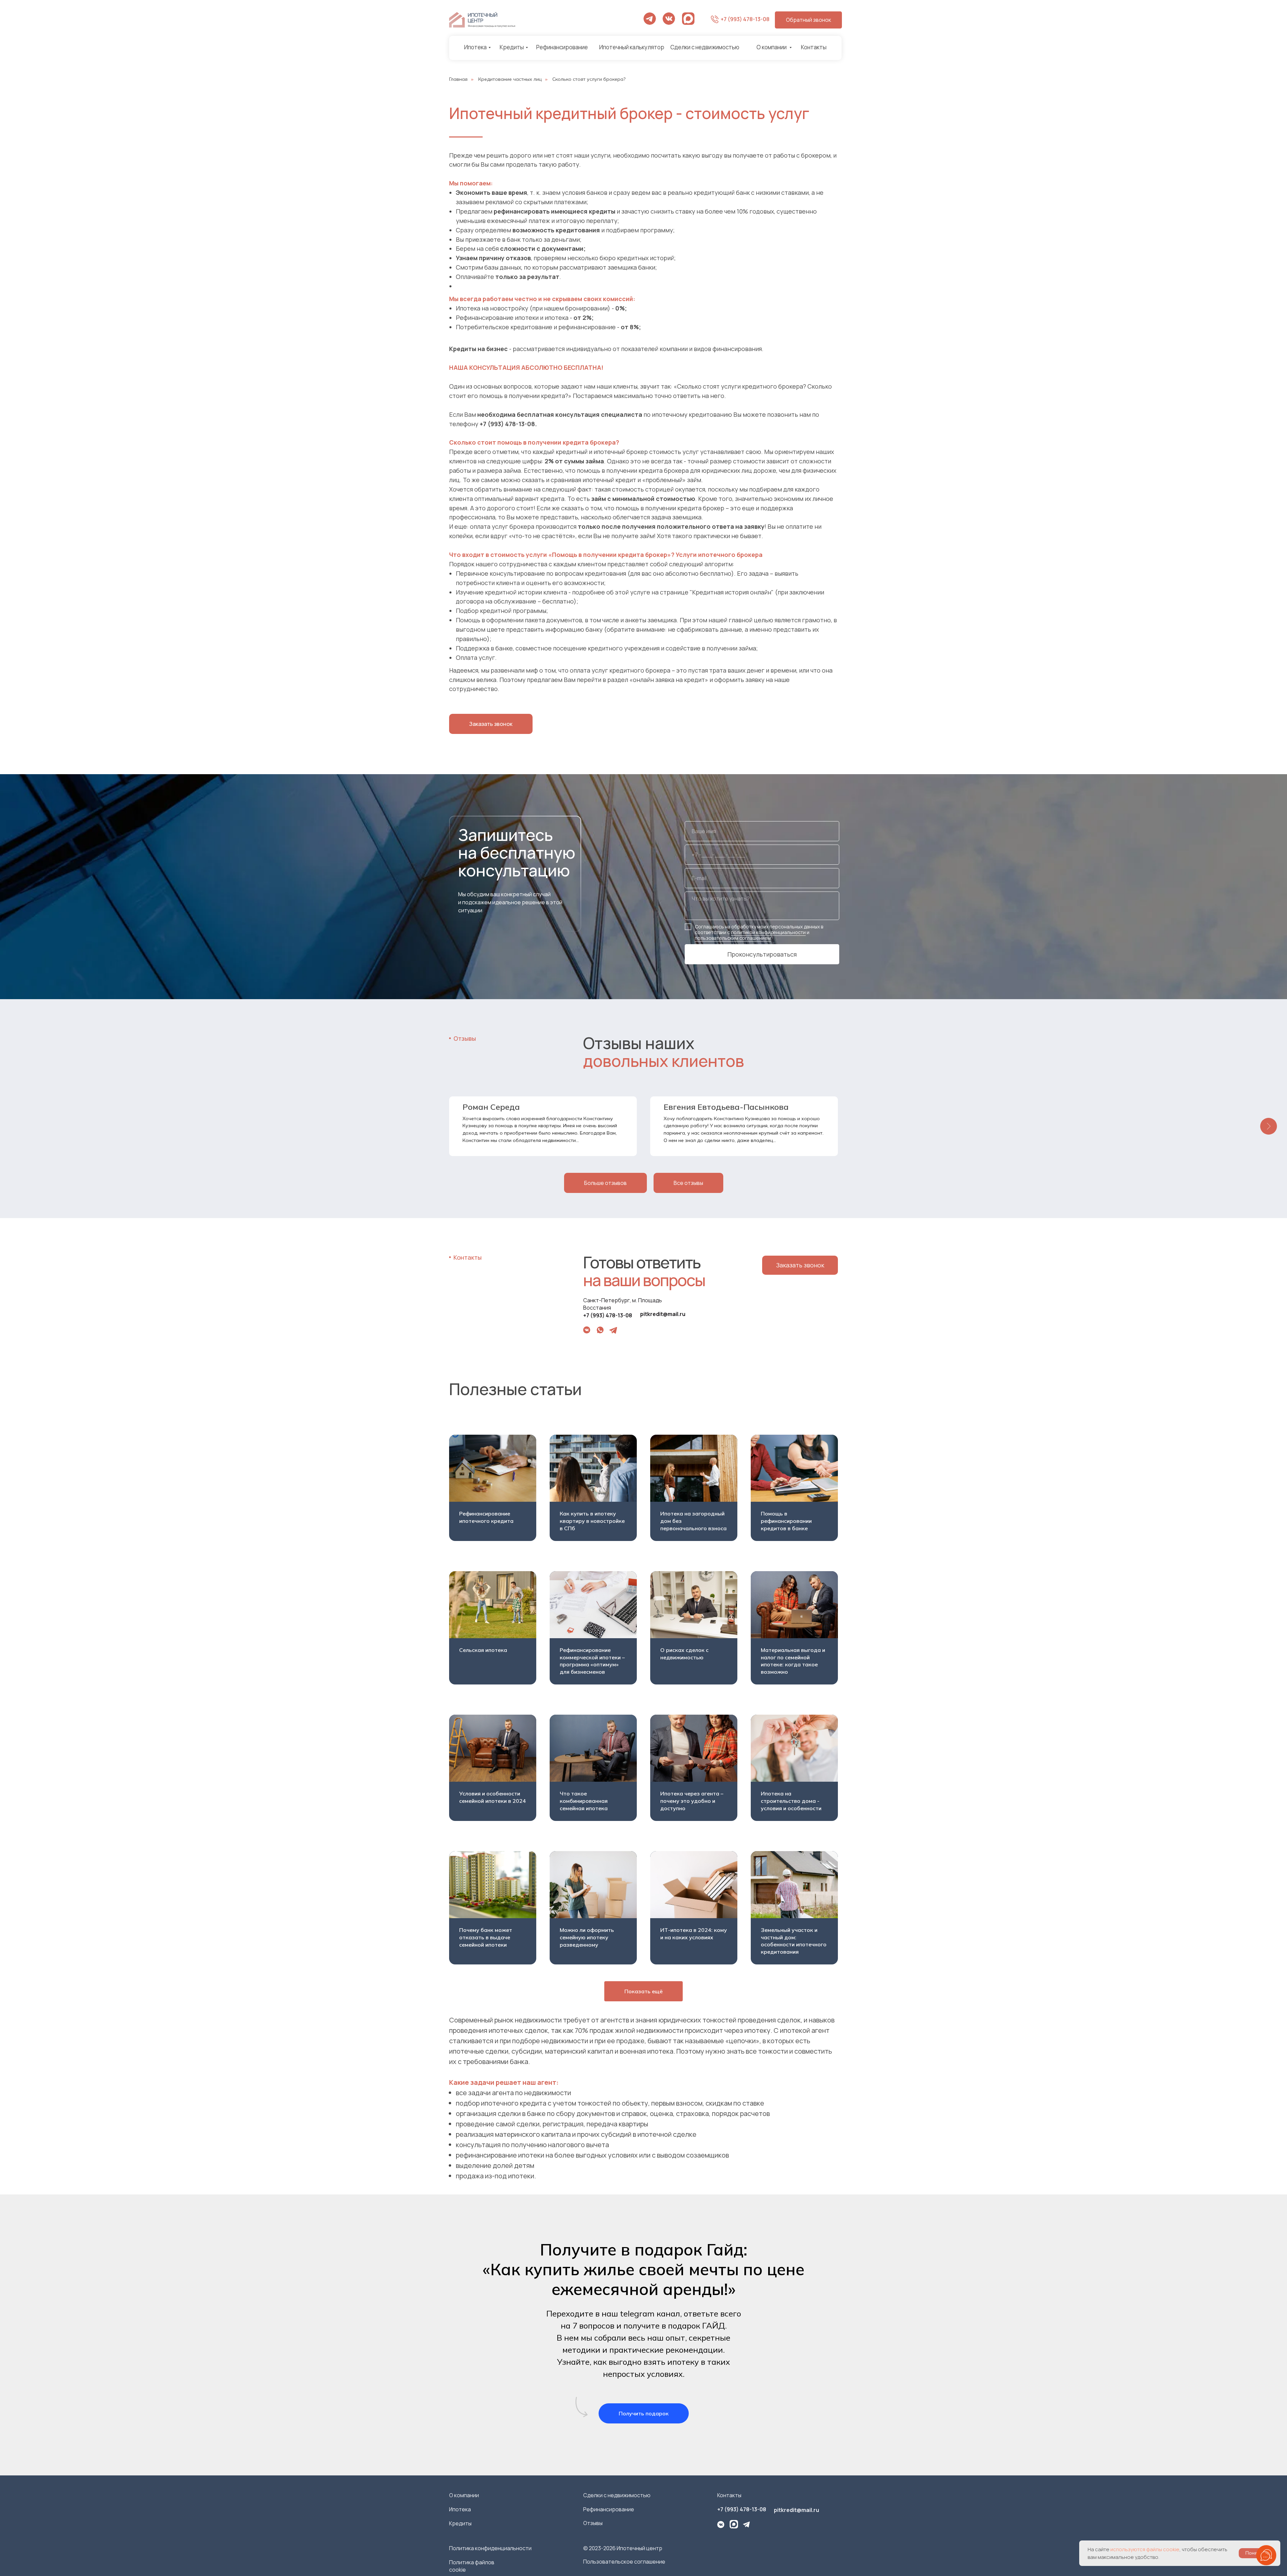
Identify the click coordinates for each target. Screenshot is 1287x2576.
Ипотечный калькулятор (632, 47)
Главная (458, 79)
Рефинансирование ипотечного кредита (486, 1517)
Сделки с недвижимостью (705, 47)
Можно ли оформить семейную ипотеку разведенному (587, 1937)
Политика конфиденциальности (490, 2548)
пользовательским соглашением (733, 938)
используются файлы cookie (1145, 2549)
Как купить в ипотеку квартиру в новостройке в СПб (592, 1521)
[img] (669, 19)
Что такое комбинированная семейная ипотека (584, 1801)
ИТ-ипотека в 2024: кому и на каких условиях (694, 1934)
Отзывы (593, 2523)
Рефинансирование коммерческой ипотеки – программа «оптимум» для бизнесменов (592, 1661)
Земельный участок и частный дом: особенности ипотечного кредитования (794, 1941)
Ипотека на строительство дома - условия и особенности (791, 1801)
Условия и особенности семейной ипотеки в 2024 (493, 1797)
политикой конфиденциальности (768, 932)
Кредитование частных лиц (510, 79)
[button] (808, 20)
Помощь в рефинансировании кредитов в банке (786, 1521)
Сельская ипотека (483, 1650)
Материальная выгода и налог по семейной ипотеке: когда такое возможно (793, 1661)
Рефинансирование (562, 47)
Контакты (814, 47)
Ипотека (475, 47)
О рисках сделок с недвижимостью (684, 1654)
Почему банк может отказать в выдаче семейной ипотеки (486, 1937)
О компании (772, 47)
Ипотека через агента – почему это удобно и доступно (692, 1801)
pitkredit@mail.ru (663, 1314)
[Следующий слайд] (1269, 1126)
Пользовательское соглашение (624, 2562)
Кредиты (512, 47)
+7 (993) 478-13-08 (745, 19)
